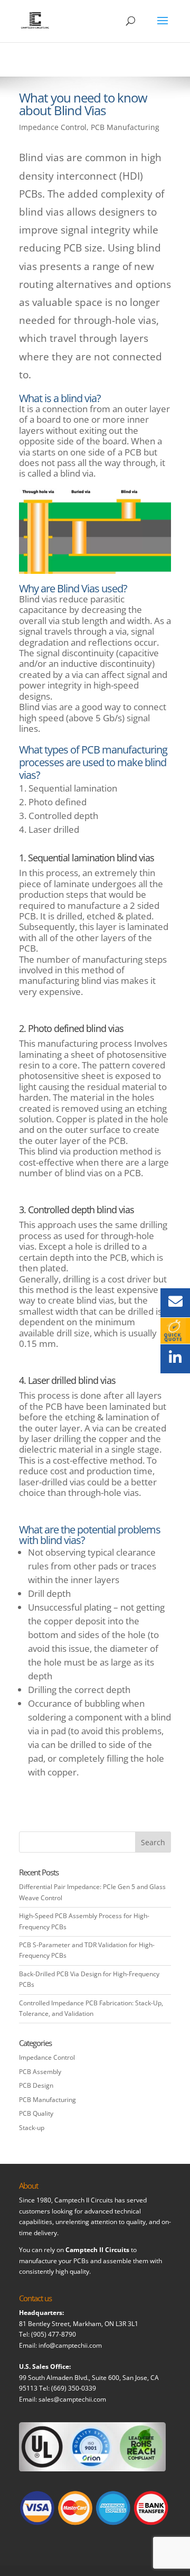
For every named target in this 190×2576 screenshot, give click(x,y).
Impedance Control (53, 127)
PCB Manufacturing (125, 127)
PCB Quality (36, 2113)
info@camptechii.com (70, 2345)
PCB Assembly (40, 2072)
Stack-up (32, 2128)
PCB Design (36, 2085)
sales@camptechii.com (72, 2399)
